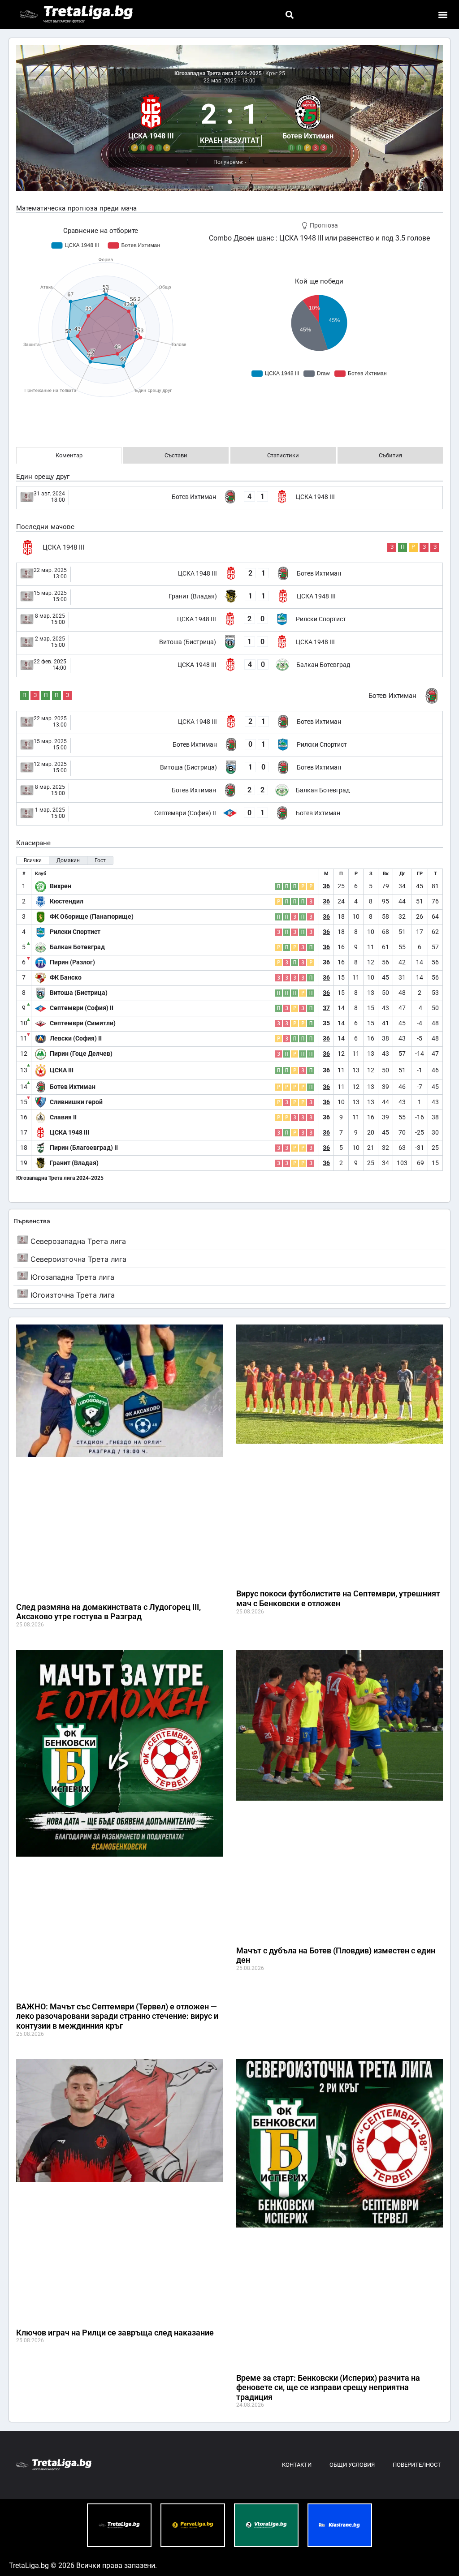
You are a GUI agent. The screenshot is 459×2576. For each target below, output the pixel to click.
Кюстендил (67, 901)
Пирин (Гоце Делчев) (81, 1054)
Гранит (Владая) (74, 1163)
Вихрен (61, 886)
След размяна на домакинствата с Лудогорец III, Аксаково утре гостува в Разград (108, 1612)
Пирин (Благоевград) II (84, 1148)
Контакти (297, 2465)
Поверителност (417, 2465)
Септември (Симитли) (83, 1023)
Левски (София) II (76, 1038)
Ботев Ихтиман (73, 1087)
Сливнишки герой (76, 1102)
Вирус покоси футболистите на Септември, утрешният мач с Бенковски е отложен (338, 1598)
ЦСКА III (62, 1070)
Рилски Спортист (75, 932)
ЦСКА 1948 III (69, 1132)
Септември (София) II (82, 1008)
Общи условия (352, 2465)
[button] (289, 15)
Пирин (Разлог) (72, 962)
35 (326, 1023)
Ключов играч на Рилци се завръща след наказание (115, 2333)
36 (326, 886)
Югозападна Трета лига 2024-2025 (218, 73)
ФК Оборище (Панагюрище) (92, 916)
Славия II (63, 1117)
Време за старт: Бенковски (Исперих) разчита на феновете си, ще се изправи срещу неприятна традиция (328, 2387)
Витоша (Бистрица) (79, 993)
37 (326, 1008)
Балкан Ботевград (77, 947)
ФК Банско (66, 977)
